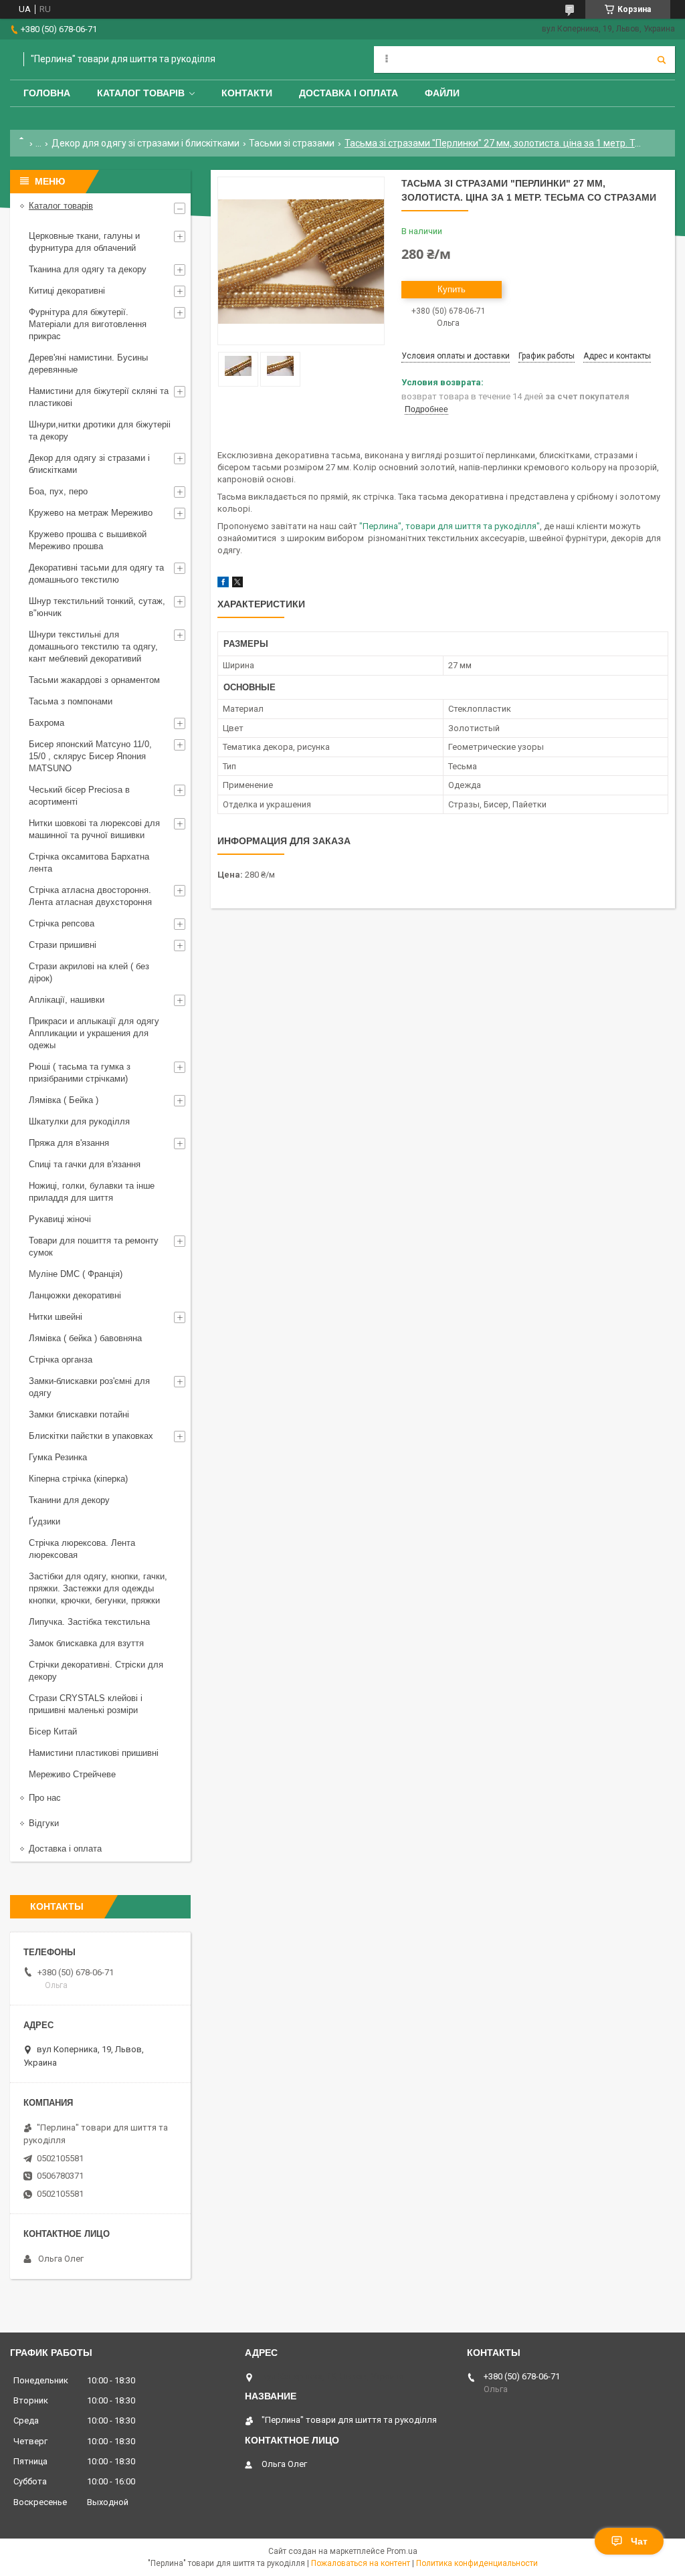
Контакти (247, 93)
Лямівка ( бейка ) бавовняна (85, 1338)
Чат (639, 2541)
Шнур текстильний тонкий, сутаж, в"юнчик (97, 607)
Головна (47, 93)
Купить (452, 289)
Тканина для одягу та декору (88, 269)
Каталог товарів (141, 93)
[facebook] (223, 584)
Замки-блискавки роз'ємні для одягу (89, 1387)
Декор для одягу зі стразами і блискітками (145, 143)
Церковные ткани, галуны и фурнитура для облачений (84, 242)
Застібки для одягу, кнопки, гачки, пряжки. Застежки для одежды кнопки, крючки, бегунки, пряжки (98, 1588)
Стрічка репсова (62, 923)
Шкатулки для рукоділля (79, 1121)
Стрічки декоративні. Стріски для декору (96, 1671)
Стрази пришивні (63, 945)
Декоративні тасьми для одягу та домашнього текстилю (96, 574)
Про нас (45, 1798)
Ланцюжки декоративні (75, 1295)
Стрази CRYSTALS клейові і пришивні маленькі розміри (86, 1704)
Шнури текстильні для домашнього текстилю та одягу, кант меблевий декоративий (93, 647)
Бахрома (46, 723)
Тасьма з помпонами (71, 701)
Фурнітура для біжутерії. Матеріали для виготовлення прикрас (88, 324)
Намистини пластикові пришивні (94, 1753)
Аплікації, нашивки (67, 1000)
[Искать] (662, 60)
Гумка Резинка (58, 1457)
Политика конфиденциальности (477, 2563)
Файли (442, 93)
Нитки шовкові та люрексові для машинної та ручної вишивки (94, 829)
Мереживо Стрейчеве (72, 1774)
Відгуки (44, 1823)
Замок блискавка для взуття (86, 1643)
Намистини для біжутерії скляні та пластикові (99, 397)
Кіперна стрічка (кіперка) (78, 1479)
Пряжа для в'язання (69, 1143)
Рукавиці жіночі (60, 1219)
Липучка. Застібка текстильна (89, 1622)
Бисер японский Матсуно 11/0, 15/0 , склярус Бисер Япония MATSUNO (90, 756)
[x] (237, 584)
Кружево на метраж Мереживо (91, 513)
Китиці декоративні (67, 291)
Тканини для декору (69, 1500)
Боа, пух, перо (58, 491)
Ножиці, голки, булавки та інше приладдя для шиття (92, 1192)
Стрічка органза (61, 1360)
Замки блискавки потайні (79, 1414)
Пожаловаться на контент (361, 2563)
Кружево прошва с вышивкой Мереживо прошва (88, 540)
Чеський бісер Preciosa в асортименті (79, 796)
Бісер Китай (53, 1731)
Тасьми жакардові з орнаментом (94, 680)
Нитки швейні (56, 1317)
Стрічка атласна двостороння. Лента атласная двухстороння (90, 896)
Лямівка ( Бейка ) (64, 1100)
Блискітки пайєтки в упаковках (91, 1436)
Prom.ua (402, 2551)
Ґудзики (44, 1521)
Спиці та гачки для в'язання (85, 1164)
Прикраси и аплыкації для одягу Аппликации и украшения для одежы (94, 1033)
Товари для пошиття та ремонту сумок (94, 1247)
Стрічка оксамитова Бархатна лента (89, 863)
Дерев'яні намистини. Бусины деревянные (88, 364)
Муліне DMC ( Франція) (76, 1274)
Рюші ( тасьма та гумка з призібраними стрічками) (80, 1073)
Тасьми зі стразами (292, 143)
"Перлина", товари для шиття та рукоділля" (450, 526)
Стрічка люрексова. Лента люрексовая (82, 1549)
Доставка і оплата (349, 93)
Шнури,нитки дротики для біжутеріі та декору (100, 430)
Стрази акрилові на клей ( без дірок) (89, 972)
